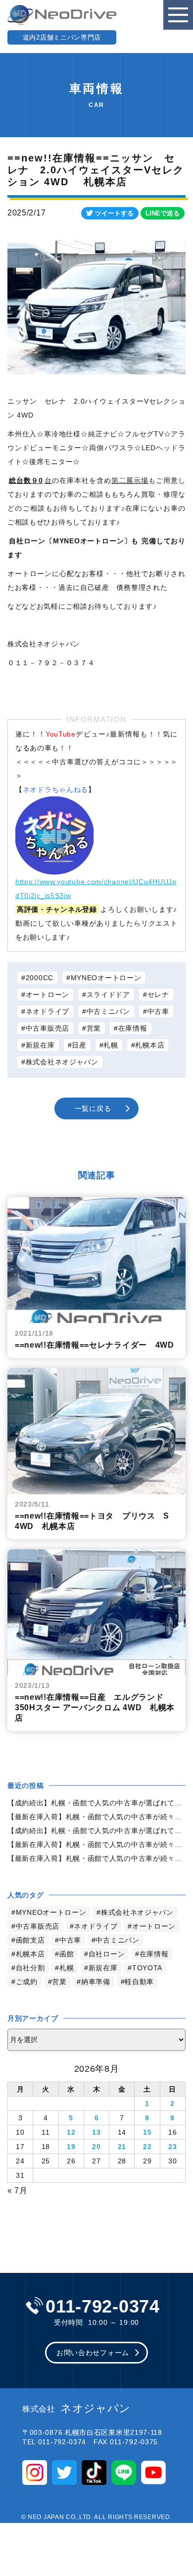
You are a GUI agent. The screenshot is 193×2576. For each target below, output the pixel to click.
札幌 (111, 1045)
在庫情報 (133, 1028)
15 (147, 2132)
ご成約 (27, 1982)
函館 (67, 1954)
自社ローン (107, 1954)
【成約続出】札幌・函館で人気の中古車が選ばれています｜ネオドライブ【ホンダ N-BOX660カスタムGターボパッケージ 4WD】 (96, 1803)
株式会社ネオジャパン (62, 1062)
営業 (94, 1028)
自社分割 (30, 1968)
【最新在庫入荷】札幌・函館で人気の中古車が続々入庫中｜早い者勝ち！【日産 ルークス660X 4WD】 (96, 1817)
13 (96, 2132)
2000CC (40, 978)
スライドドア (108, 995)
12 (71, 2132)
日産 (79, 1045)
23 (172, 2147)
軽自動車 (139, 1982)
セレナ (158, 995)
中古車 (158, 1011)
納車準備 (96, 1982)
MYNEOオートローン (106, 978)
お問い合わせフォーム (93, 2353)
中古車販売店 (48, 1028)
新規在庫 (40, 1045)
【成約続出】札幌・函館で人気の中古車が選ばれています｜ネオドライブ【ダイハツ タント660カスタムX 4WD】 (96, 1831)
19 (71, 2147)
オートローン (48, 995)
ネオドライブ (48, 1011)
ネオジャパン (76, 2409)
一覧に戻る (93, 1108)
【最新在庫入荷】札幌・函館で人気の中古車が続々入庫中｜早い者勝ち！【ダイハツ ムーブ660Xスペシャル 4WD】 (96, 1858)
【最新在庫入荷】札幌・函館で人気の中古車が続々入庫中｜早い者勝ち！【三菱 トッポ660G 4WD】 (96, 1844)
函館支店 (30, 1940)
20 (96, 2147)
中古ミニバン (108, 1011)
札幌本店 (150, 1045)
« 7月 (18, 2190)
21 (122, 2147)
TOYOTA (147, 1968)
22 (147, 2147)
